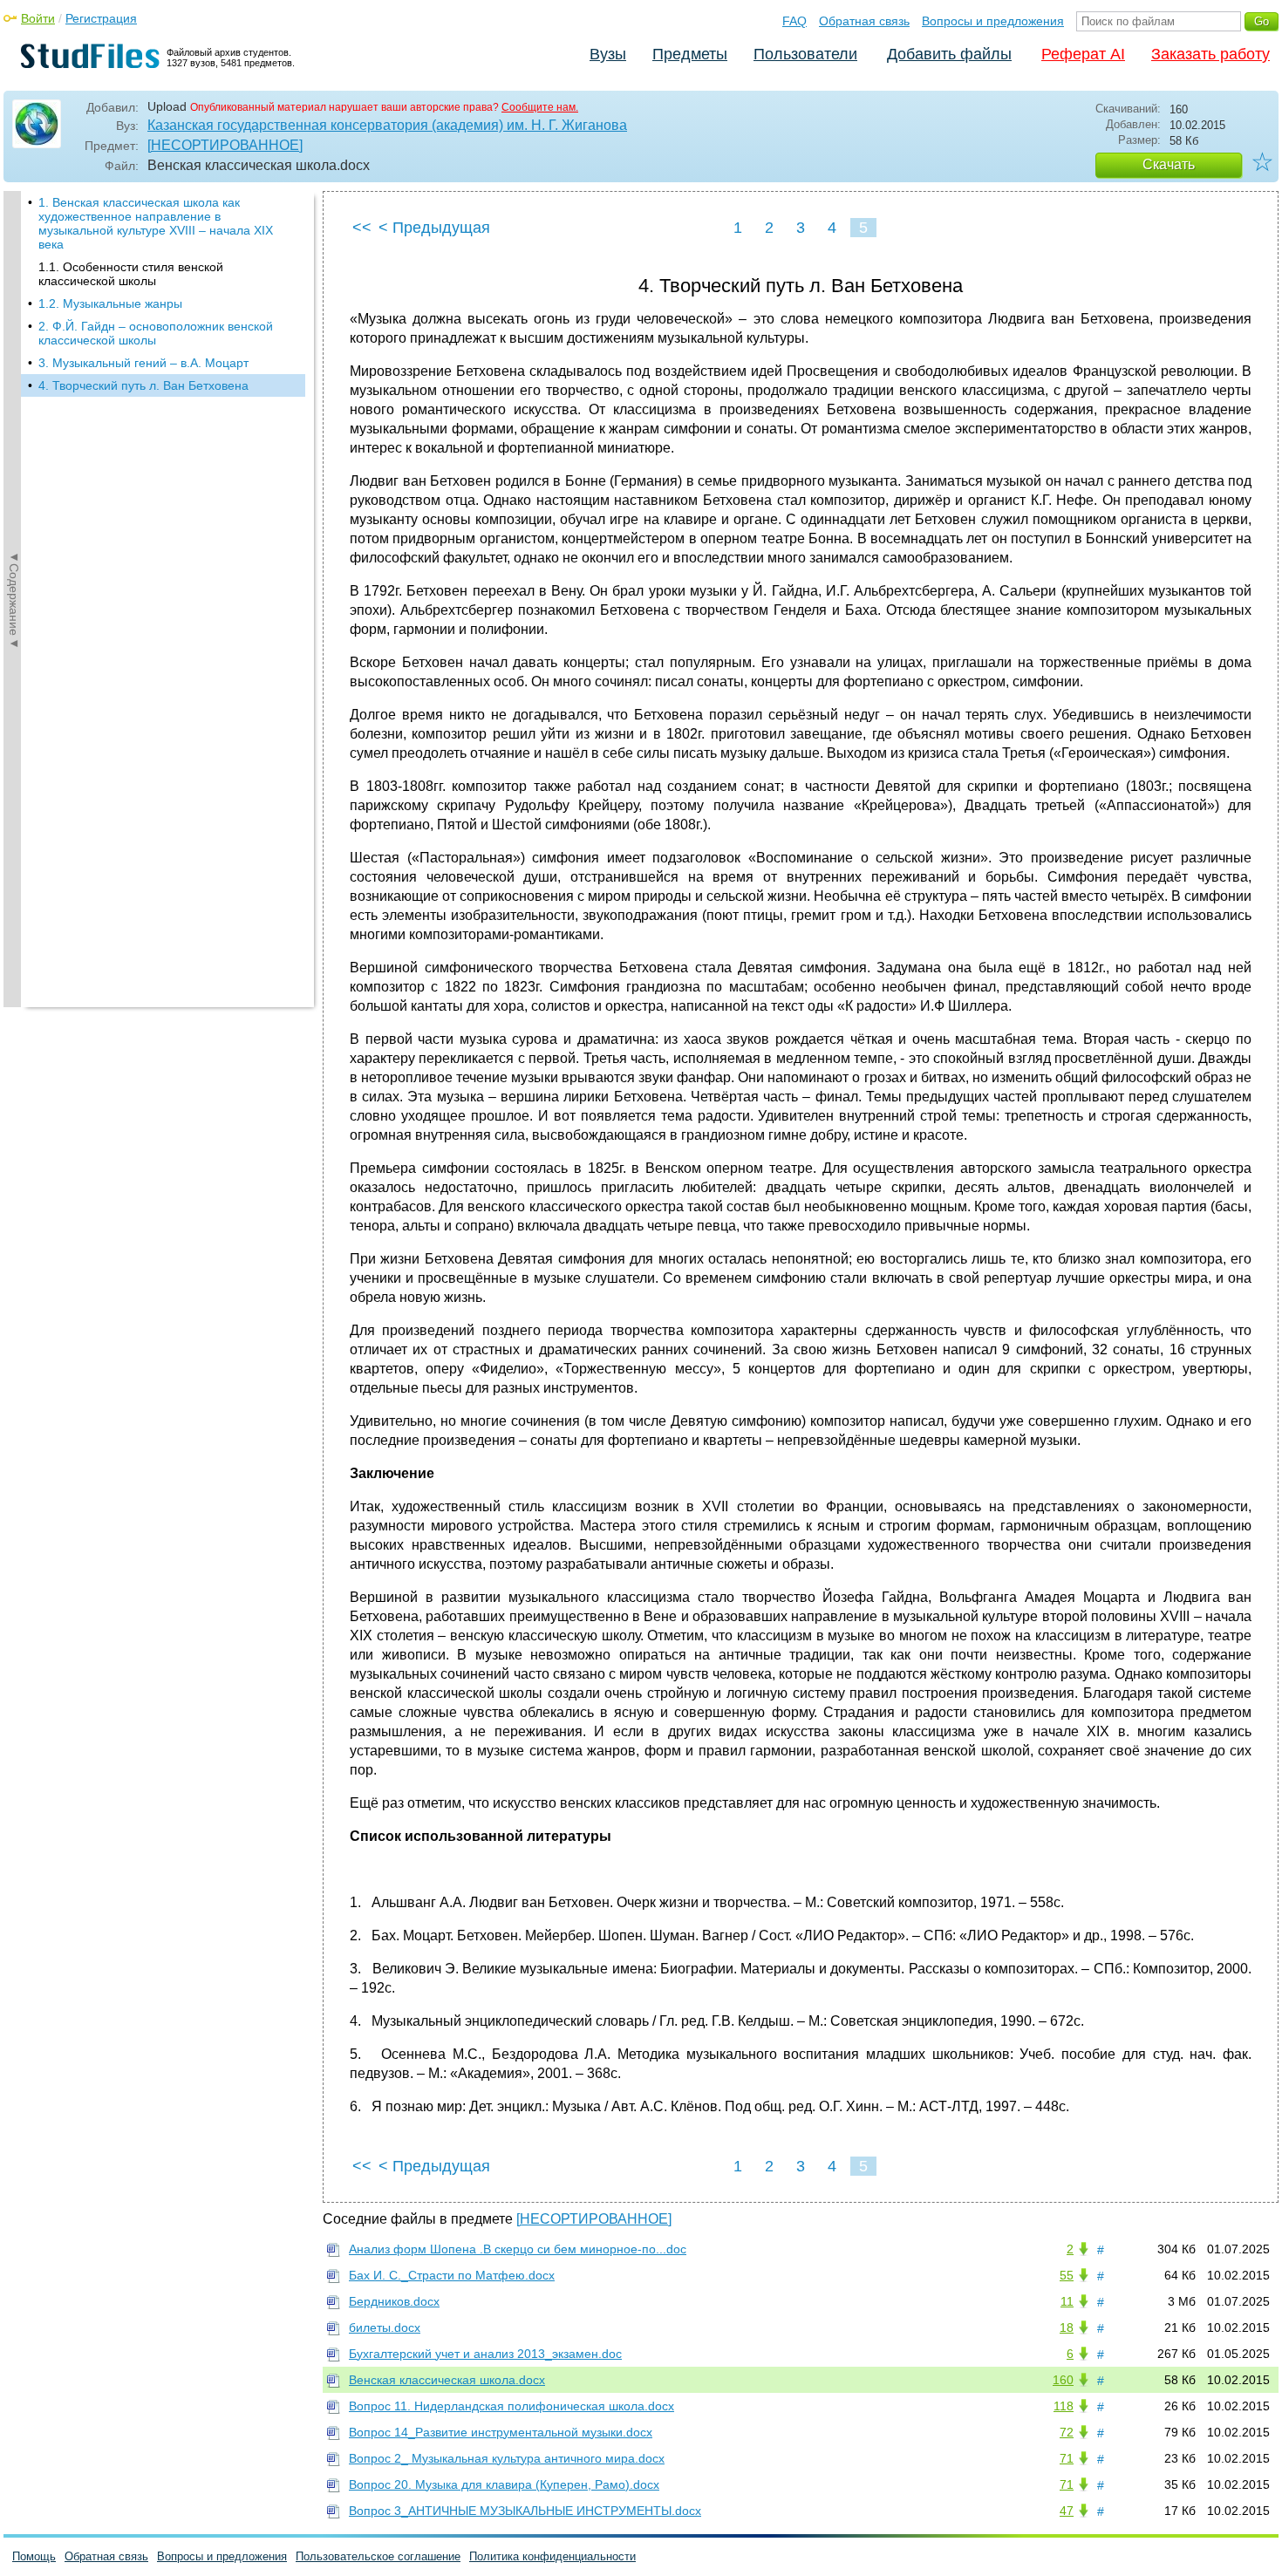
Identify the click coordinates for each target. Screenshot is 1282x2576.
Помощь (34, 2556)
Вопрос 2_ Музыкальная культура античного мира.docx (507, 2458)
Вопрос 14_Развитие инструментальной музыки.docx (501, 2432)
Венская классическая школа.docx (447, 2380)
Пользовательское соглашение (378, 2556)
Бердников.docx (394, 2301)
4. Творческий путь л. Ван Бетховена (143, 385)
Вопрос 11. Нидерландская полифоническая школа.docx (511, 2406)
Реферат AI (1083, 54)
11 (1067, 2301)
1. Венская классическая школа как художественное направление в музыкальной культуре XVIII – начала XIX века (156, 223)
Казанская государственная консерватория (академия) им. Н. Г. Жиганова (387, 125)
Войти (38, 18)
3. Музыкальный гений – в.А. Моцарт (143, 363)
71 (1067, 2458)
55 (1067, 2275)
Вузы (608, 54)
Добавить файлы (949, 54)
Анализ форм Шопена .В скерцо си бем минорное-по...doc (518, 2249)
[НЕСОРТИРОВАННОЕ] (225, 145)
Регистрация (101, 18)
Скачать (1169, 164)
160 (1063, 2380)
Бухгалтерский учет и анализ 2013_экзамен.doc (485, 2354)
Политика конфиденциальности (552, 2556)
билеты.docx (385, 2327)
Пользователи (805, 54)
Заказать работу (1210, 54)
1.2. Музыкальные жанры (110, 303)
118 (1064, 2406)
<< (362, 228)
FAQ (794, 21)
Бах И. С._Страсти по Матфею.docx (452, 2275)
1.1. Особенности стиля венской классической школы (131, 274)
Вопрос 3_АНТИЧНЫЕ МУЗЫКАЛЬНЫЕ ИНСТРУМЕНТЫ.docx (525, 2511)
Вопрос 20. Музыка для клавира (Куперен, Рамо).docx (504, 2484)
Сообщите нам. (540, 107)
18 (1067, 2327)
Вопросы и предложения (993, 21)
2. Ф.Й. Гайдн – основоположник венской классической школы (156, 333)
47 (1067, 2511)
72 (1067, 2432)
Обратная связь (864, 21)
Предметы (690, 54)
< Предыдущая (434, 228)
